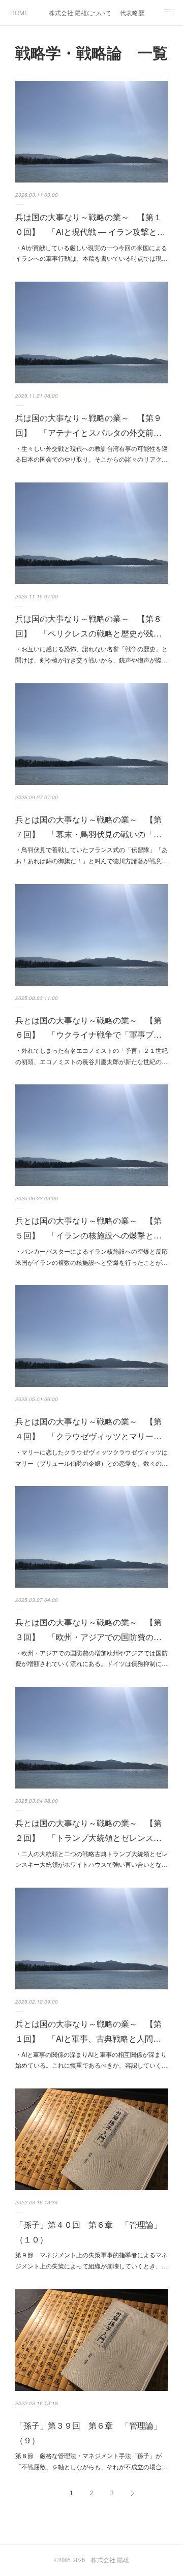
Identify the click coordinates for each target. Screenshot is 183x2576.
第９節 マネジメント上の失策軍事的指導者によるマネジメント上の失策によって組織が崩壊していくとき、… (91, 2260)
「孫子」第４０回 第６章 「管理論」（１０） (88, 2232)
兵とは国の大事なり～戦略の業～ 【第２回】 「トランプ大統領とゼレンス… (88, 1830)
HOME (19, 12)
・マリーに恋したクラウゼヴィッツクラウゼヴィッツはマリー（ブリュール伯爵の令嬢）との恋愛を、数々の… (91, 1457)
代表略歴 (132, 12)
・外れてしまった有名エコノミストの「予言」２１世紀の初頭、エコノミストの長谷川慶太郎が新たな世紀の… (91, 1056)
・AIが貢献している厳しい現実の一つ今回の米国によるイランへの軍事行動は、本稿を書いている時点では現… (91, 253)
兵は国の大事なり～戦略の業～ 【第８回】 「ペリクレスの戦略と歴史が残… (88, 626)
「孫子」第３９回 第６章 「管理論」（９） (88, 2433)
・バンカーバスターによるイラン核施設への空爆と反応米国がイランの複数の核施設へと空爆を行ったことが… (91, 1256)
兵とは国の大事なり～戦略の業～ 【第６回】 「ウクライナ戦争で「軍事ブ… (88, 1027)
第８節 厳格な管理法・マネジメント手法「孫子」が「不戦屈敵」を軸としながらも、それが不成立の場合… (91, 2461)
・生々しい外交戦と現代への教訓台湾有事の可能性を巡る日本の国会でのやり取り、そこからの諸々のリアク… (91, 454)
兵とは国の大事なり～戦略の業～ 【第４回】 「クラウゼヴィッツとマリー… (88, 1429)
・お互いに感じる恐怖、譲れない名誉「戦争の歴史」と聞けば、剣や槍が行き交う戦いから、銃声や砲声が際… (91, 654)
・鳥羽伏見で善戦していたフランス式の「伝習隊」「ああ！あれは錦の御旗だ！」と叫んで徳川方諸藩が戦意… (91, 855)
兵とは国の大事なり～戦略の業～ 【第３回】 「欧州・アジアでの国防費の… (88, 1629)
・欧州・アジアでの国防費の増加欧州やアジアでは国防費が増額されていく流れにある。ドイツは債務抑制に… (91, 1658)
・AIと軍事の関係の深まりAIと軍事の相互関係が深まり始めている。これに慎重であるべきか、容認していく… (91, 2060)
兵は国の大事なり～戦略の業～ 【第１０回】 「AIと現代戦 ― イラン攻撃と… (90, 224)
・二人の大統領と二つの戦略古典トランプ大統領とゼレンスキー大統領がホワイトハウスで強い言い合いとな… (91, 1859)
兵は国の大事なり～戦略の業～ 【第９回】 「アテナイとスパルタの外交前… (88, 425)
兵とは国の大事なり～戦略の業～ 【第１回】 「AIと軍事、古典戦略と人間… (88, 2031)
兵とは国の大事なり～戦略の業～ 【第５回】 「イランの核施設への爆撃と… (88, 1228)
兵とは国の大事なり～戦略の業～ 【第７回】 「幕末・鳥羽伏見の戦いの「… (88, 827)
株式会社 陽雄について (79, 12)
